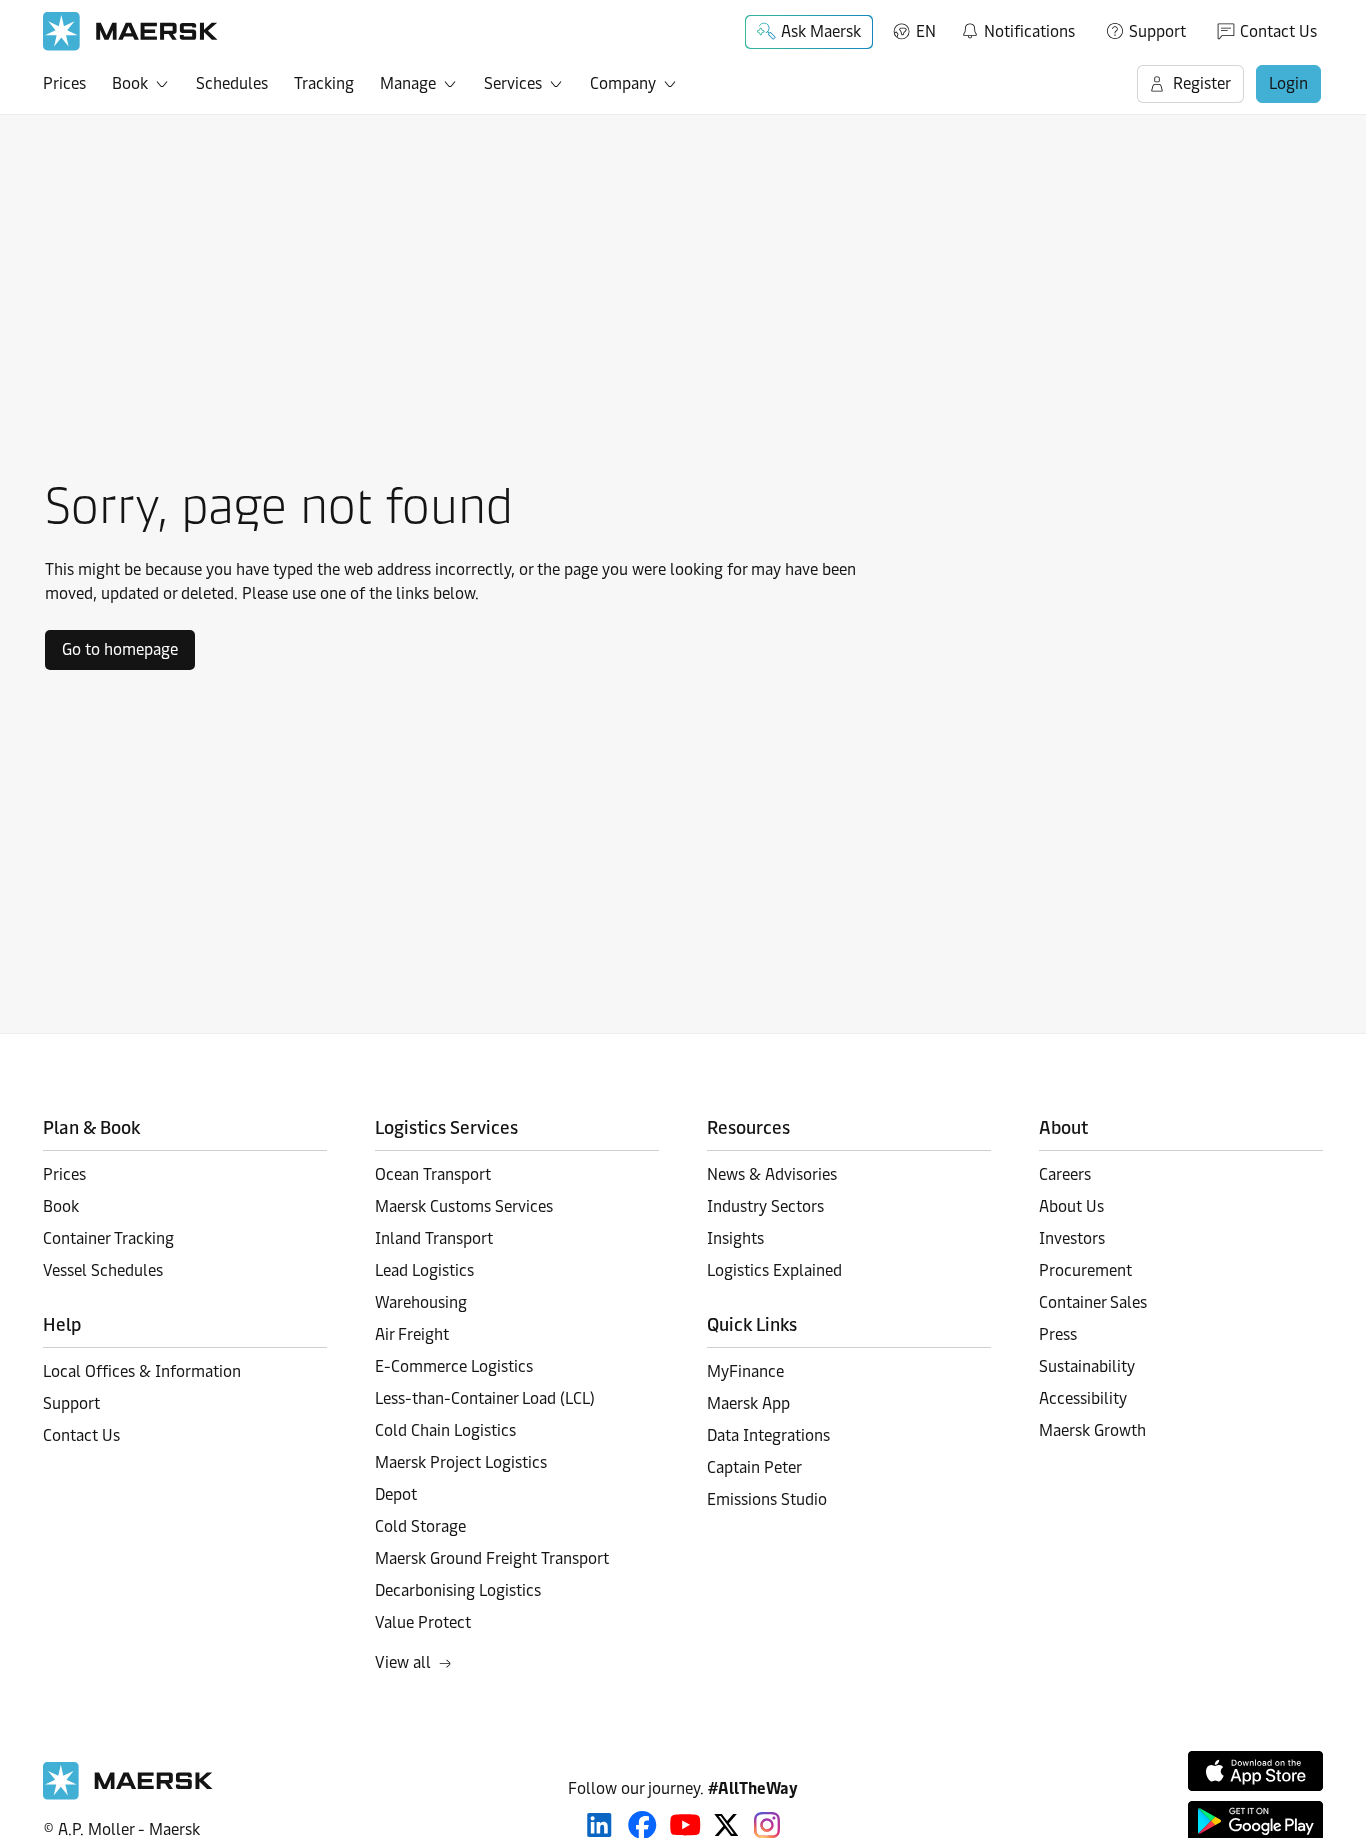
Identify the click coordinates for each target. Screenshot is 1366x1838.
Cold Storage (420, 1526)
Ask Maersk (821, 31)
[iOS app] (1255, 1771)
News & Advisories (772, 1174)
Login (1288, 83)
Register (1202, 83)
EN (926, 31)
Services (513, 83)
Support (1157, 31)
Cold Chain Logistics (445, 1430)
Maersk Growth (1092, 1430)
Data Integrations (768, 1435)
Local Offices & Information (142, 1371)
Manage (408, 83)
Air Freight (412, 1334)
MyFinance (745, 1371)
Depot (396, 1494)
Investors (1072, 1238)
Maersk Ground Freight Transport (492, 1558)
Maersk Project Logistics (461, 1462)
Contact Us (1278, 31)
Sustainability (1087, 1366)
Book (130, 83)
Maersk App (748, 1403)
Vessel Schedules (103, 1270)
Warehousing (421, 1302)
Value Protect (423, 1622)
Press (1058, 1334)
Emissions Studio (767, 1499)
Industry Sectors (765, 1206)
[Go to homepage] (130, 31)
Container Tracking (108, 1238)
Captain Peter (754, 1467)
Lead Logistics (424, 1270)
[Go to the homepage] (128, 1794)
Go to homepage (120, 649)
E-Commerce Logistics (454, 1366)
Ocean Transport (433, 1174)
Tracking (324, 83)
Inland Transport (434, 1238)
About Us (1071, 1206)
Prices (64, 83)
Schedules (232, 83)
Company (623, 83)
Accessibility (1083, 1398)
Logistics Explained (774, 1270)
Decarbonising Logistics (458, 1590)
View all (403, 1662)
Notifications (1017, 28)
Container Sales (1093, 1302)
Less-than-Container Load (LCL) (485, 1398)
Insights (735, 1238)
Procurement (1085, 1270)
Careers (1065, 1174)
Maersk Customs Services (464, 1206)
